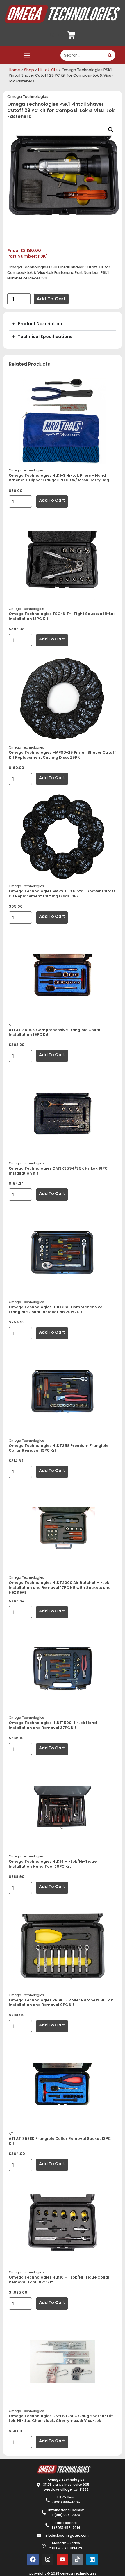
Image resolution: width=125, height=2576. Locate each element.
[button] (27, 55)
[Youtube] (63, 2559)
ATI (11, 1025)
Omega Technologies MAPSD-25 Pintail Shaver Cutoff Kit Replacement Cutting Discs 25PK (62, 755)
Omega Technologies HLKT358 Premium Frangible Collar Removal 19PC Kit (59, 1448)
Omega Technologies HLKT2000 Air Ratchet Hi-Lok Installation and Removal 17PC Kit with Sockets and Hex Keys (60, 1587)
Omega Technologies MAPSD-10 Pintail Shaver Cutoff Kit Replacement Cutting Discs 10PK (62, 894)
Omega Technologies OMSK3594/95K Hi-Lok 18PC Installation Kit (58, 1171)
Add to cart (51, 299)
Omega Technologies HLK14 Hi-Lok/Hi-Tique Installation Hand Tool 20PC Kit (53, 1864)
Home (14, 70)
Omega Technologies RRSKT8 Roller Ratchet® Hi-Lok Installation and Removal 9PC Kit (61, 2003)
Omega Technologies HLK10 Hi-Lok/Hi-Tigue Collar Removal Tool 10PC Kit (59, 2280)
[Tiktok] (77, 2559)
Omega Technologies (28, 97)
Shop (29, 70)
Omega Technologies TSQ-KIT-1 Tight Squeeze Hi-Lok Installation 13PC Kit (62, 616)
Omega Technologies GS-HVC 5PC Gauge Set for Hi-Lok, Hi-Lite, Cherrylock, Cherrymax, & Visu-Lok (61, 2418)
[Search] (110, 55)
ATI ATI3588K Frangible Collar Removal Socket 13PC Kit (60, 2141)
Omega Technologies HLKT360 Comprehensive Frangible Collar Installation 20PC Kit (56, 1309)
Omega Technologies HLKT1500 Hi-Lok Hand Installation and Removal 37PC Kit (53, 1725)
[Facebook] (33, 2559)
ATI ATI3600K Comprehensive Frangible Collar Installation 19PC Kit (55, 1032)
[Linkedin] (92, 2559)
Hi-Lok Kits (48, 70)
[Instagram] (48, 2559)
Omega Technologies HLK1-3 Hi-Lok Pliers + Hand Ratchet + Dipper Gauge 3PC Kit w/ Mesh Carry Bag (59, 478)
